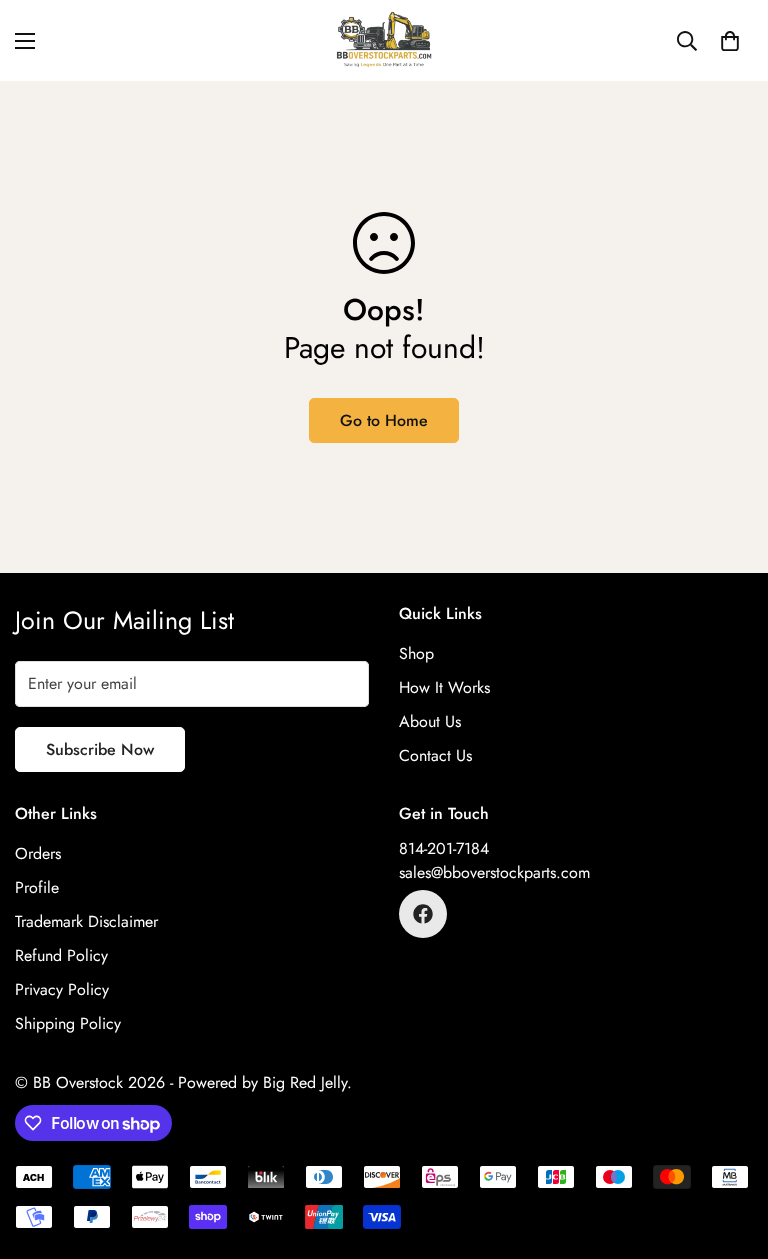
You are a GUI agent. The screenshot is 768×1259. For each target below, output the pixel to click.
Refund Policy (61, 955)
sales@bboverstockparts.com (494, 872)
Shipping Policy (68, 1023)
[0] (730, 41)
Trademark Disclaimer (86, 921)
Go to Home (384, 420)
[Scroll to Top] (729, 1150)
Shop (416, 653)
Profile (37, 887)
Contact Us (435, 755)
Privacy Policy (62, 989)
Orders (38, 853)
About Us (430, 721)
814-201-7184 (444, 848)
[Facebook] (423, 914)
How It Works (444, 687)
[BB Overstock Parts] (384, 40)
